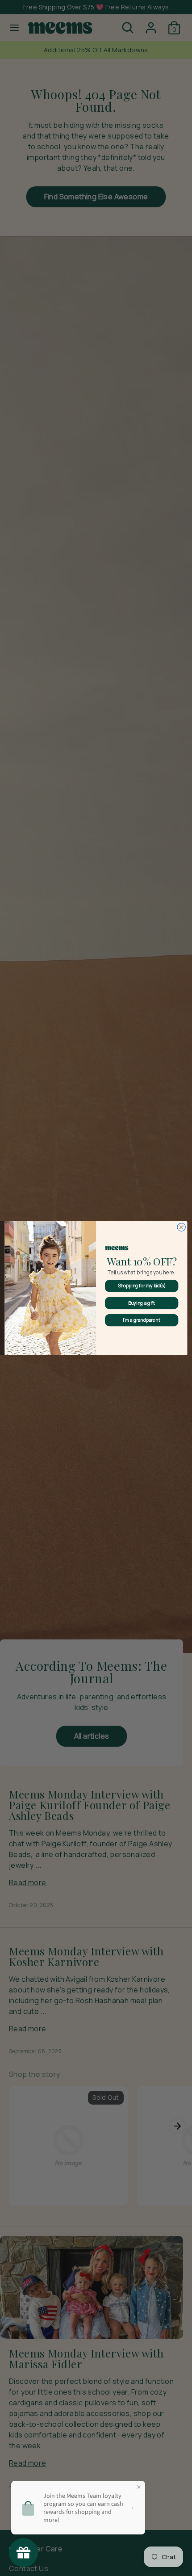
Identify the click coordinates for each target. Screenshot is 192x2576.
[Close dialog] (181, 1227)
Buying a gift (142, 1303)
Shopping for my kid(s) (142, 1286)
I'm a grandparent (142, 1320)
